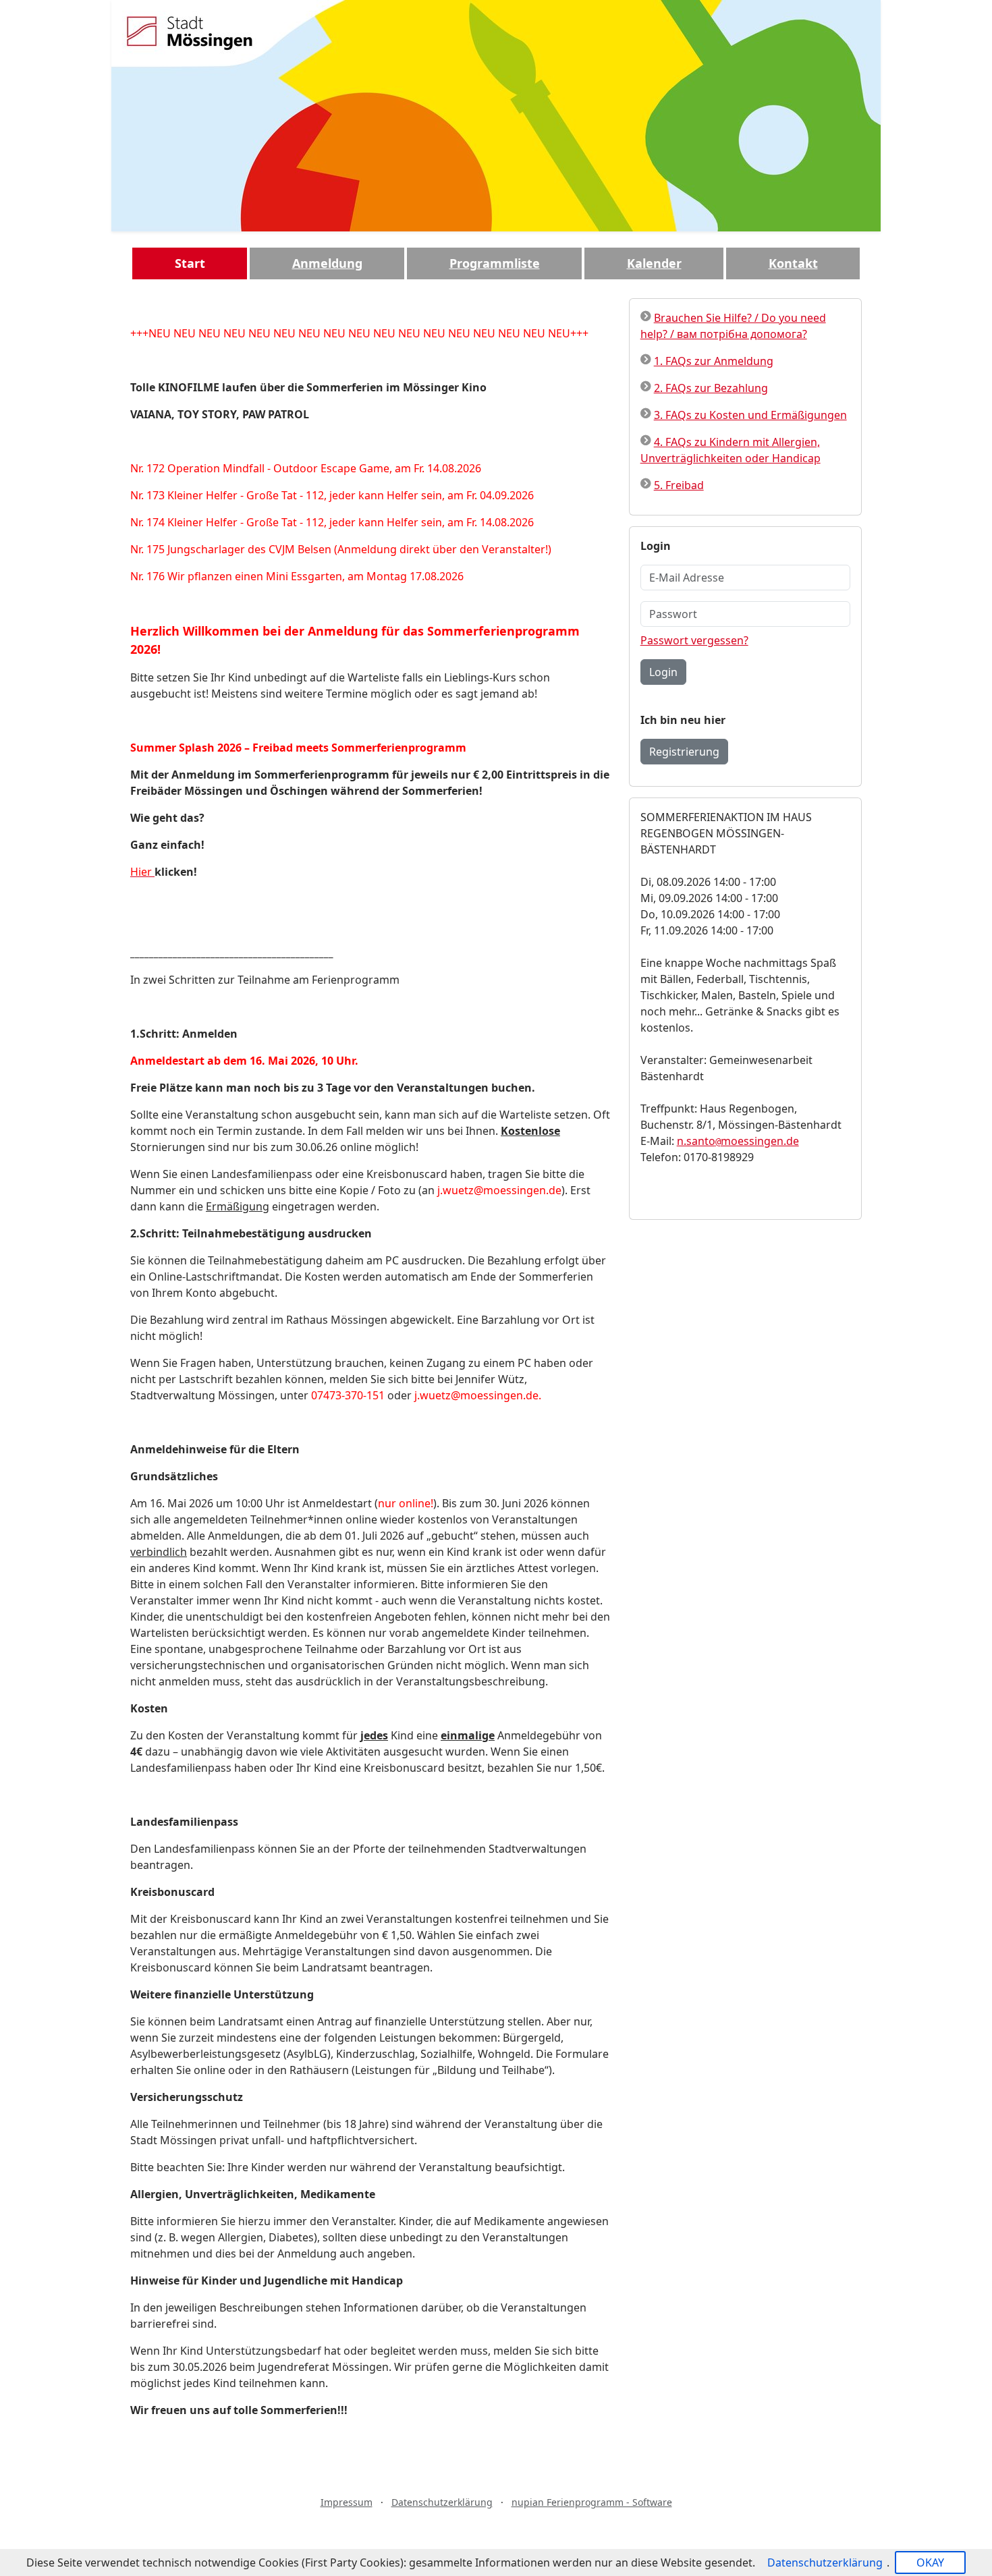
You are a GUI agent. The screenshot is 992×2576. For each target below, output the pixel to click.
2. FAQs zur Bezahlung (711, 388)
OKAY (930, 2563)
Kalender (654, 263)
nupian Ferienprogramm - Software (592, 2502)
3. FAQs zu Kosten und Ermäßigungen (750, 415)
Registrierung (684, 752)
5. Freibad (679, 485)
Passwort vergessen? (694, 640)
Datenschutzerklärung (442, 2502)
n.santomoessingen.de (738, 1141)
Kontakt (793, 263)
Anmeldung (327, 263)
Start (190, 263)
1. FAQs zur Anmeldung (714, 361)
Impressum (347, 2502)
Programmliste (495, 263)
